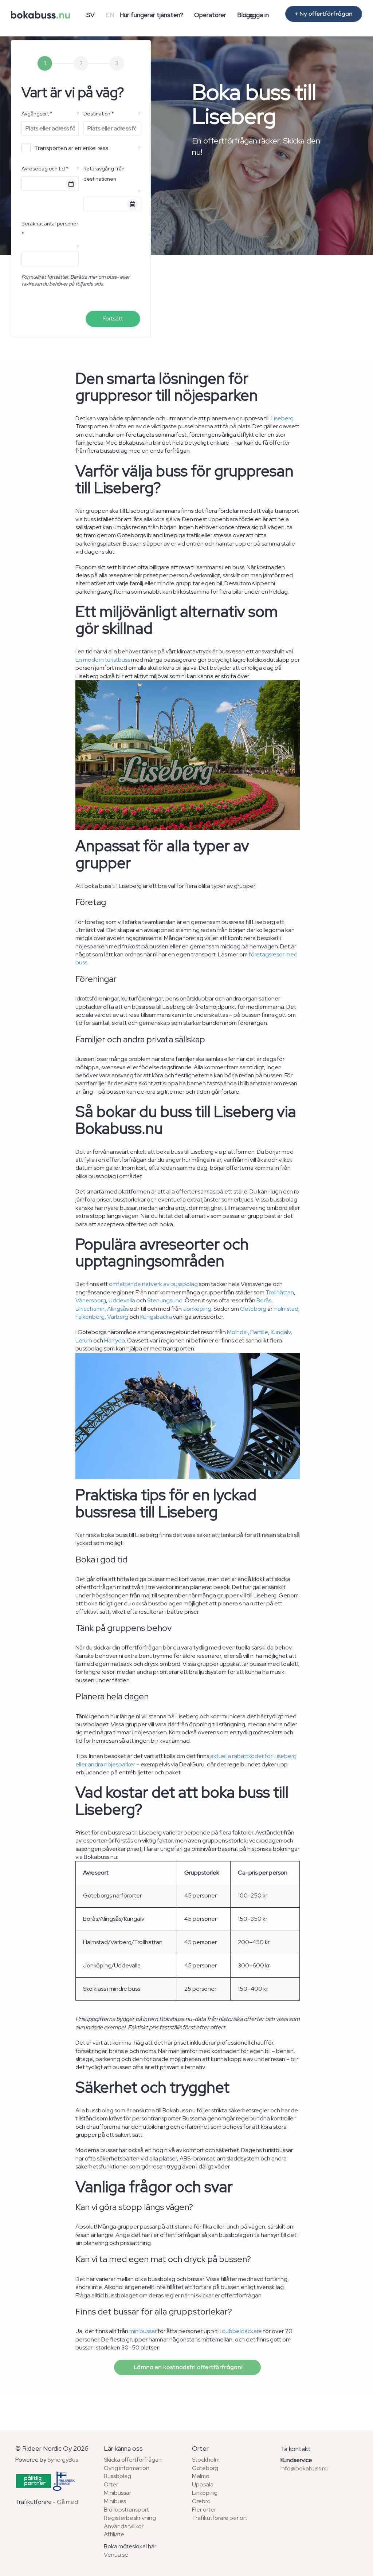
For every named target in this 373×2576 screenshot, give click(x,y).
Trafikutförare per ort (220, 2518)
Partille (259, 1332)
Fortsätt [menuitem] (113, 318)
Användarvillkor (124, 2526)
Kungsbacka (156, 1317)
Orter (111, 2484)
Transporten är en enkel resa (71, 148)
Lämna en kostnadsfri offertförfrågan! (187, 2367)
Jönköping (197, 1309)
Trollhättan (280, 1292)
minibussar (143, 2331)
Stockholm (206, 2460)
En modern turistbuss (103, 660)
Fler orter (204, 2510)
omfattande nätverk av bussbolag (153, 1284)
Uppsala (203, 2484)
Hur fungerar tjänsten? (151, 15)
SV (91, 15)
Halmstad (286, 1309)
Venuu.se (116, 2555)
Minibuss (115, 2501)
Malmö (201, 2476)
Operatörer (210, 15)
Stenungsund (165, 1300)
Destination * (99, 114)
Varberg (118, 1317)
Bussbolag (117, 2476)
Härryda (115, 1340)
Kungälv (281, 1332)
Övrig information (127, 2468)
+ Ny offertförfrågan (324, 14)
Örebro (201, 2501)
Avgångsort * (37, 114)
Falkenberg (90, 1317)
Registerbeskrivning (130, 2518)
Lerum (84, 1340)
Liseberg (282, 418)
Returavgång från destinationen (104, 174)
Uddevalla (122, 1300)
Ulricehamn (90, 1309)
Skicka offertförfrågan (133, 2460)
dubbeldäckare (242, 2331)
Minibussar (117, 2493)
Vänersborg (91, 1300)
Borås (264, 1300)
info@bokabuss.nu (305, 2468)
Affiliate (114, 2534)
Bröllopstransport (126, 2510)
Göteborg (253, 1309)
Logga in (257, 15)
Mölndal (237, 1332)
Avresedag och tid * (45, 169)
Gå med (67, 2502)
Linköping (205, 2493)
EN (110, 15)
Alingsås (118, 1309)
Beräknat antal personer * (50, 229)
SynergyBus (63, 2460)
